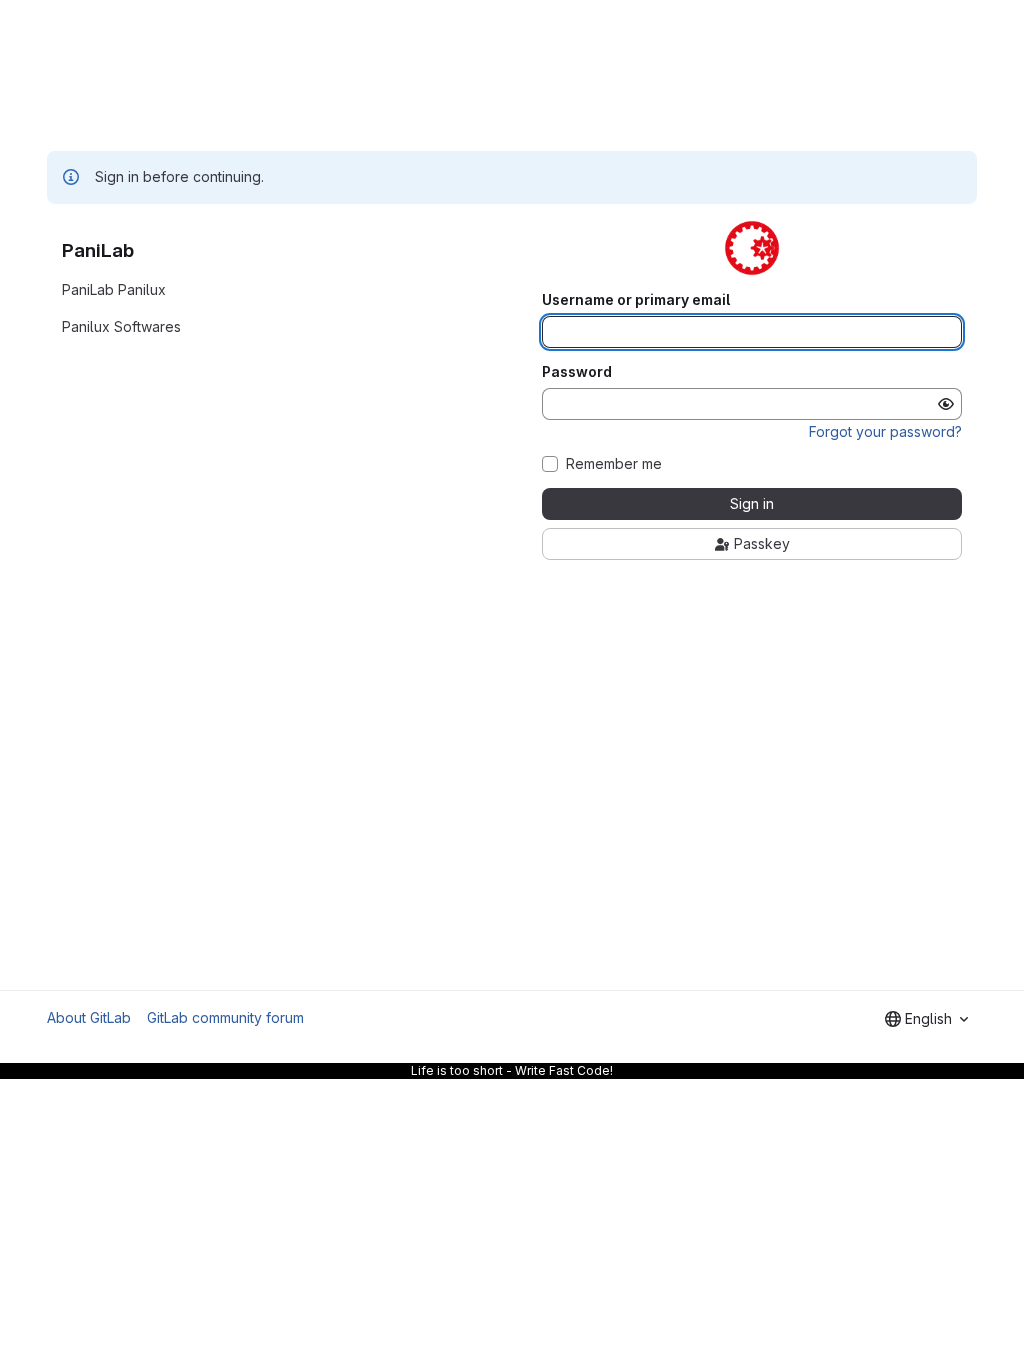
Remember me (614, 464)
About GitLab (89, 1017)
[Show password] (946, 404)
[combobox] (926, 1019)
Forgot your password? (885, 431)
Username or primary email (636, 300)
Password (577, 372)
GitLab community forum (225, 1017)
